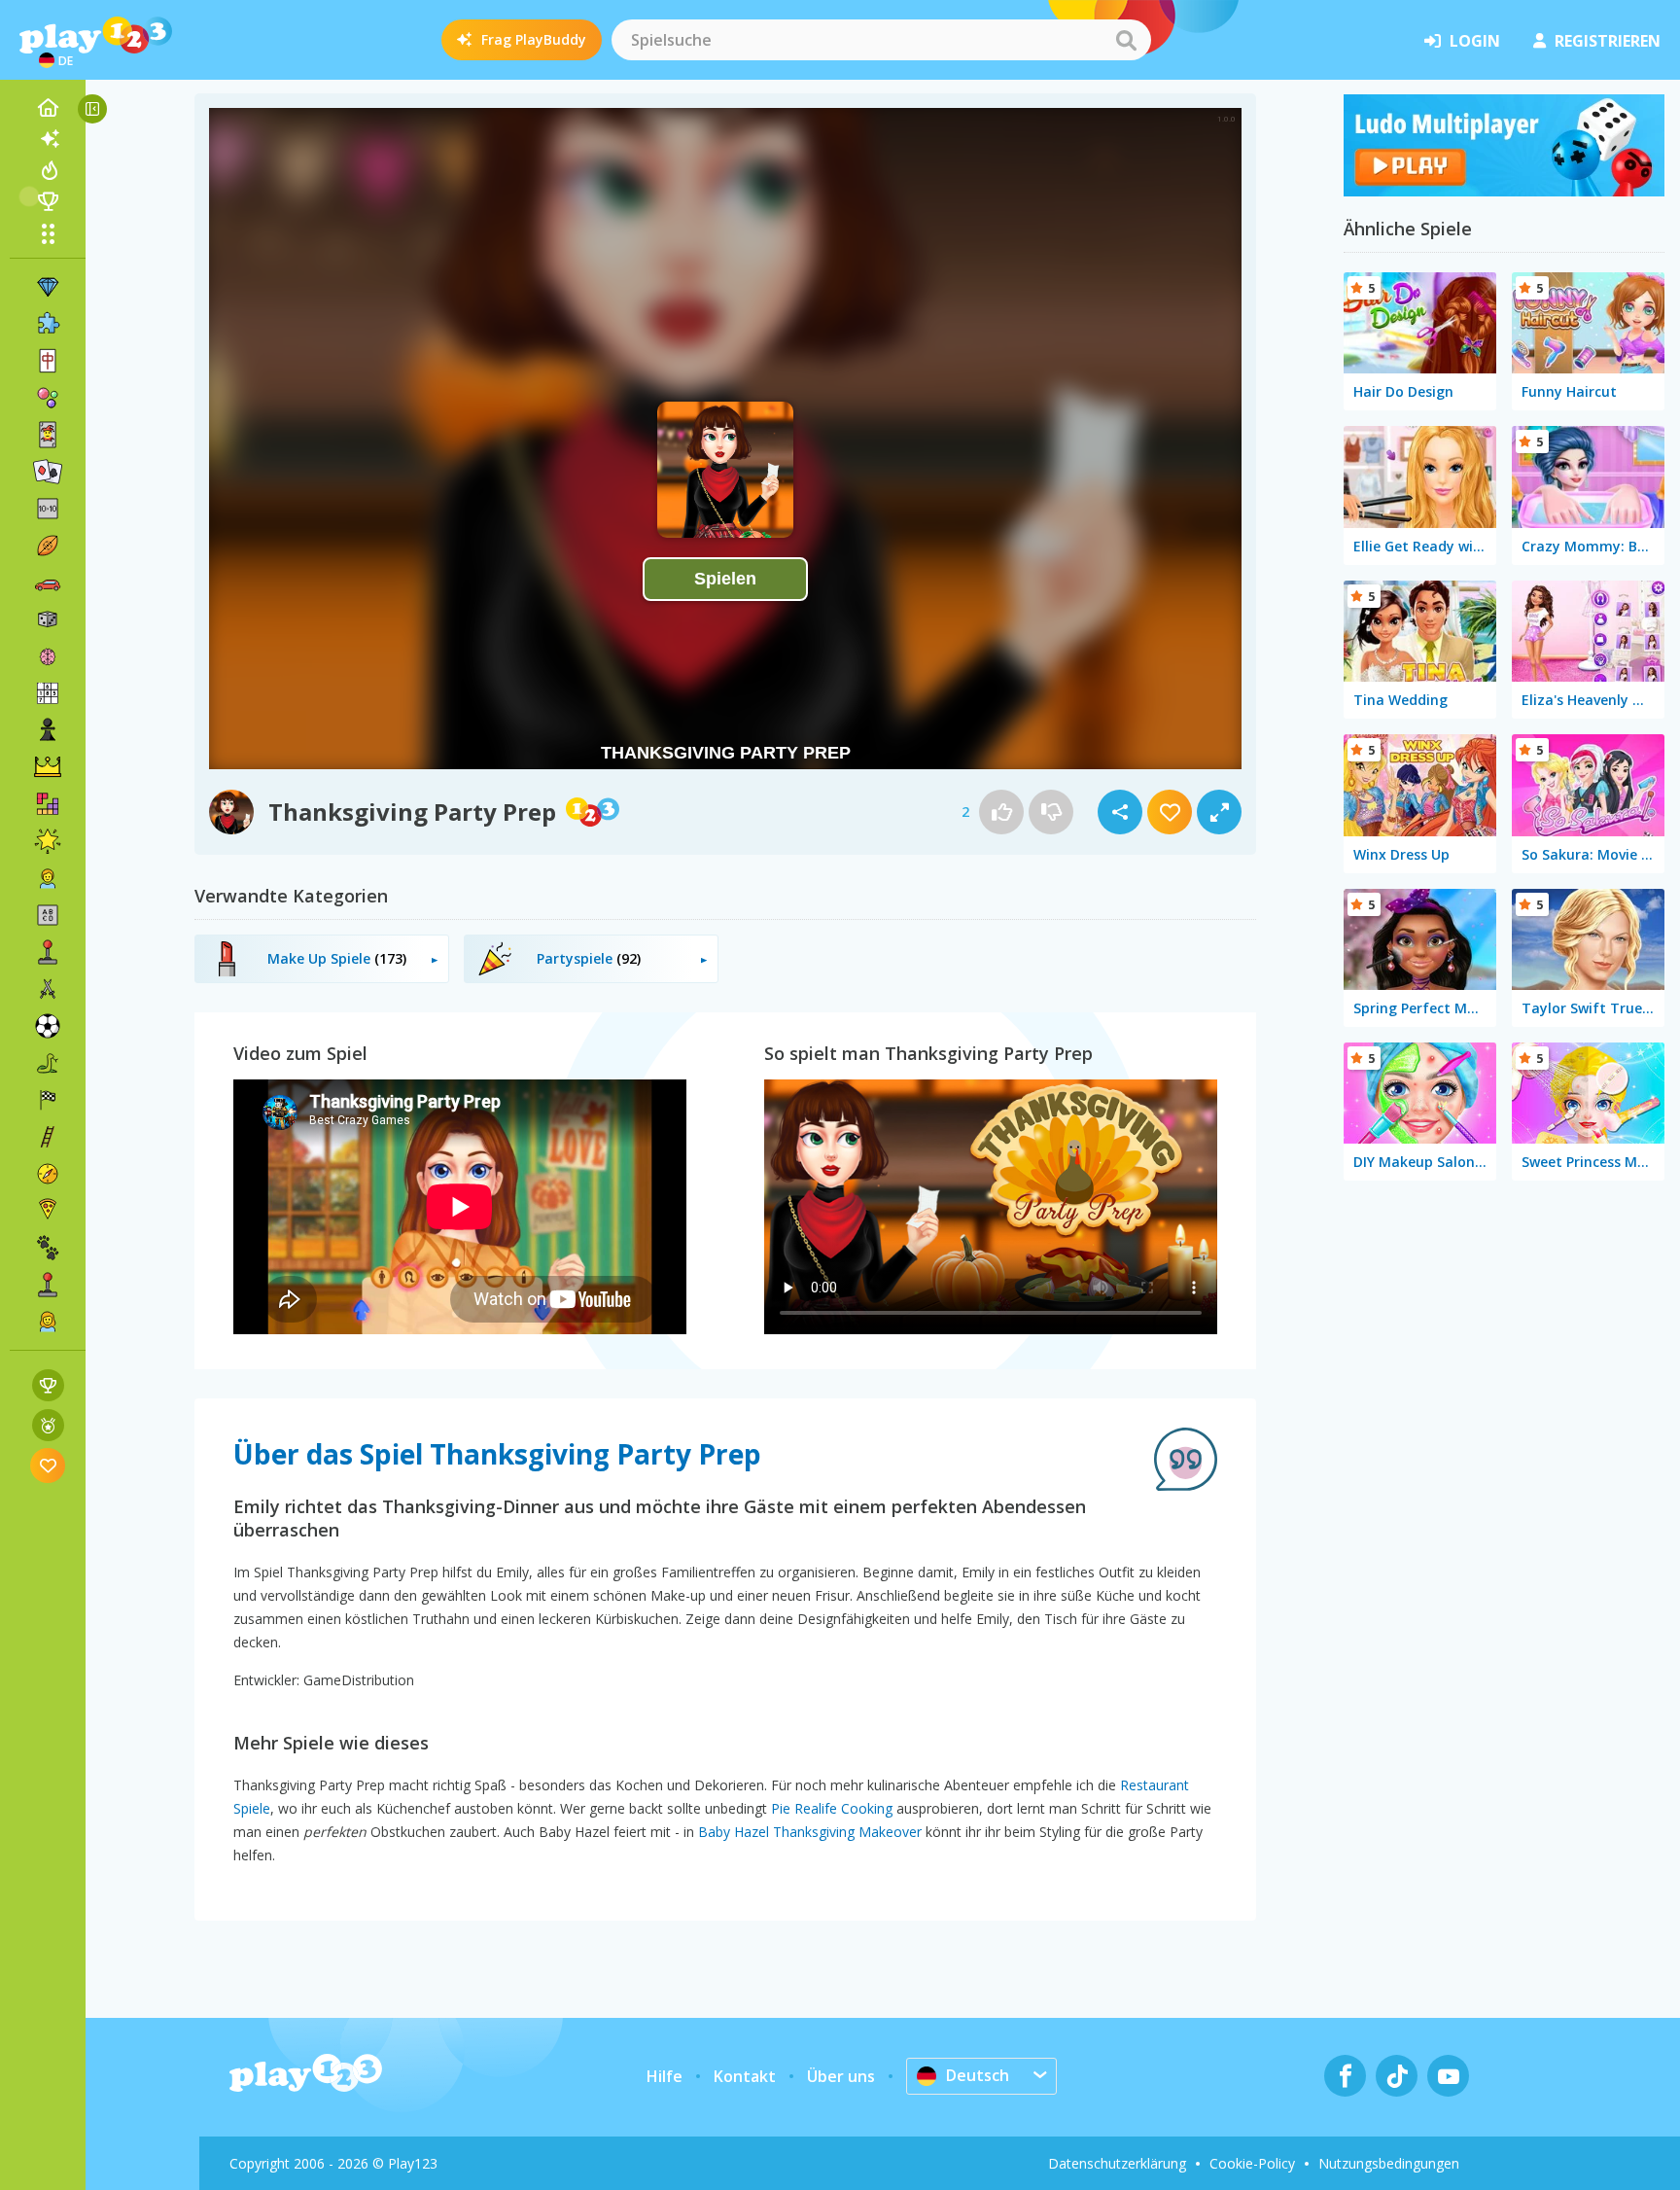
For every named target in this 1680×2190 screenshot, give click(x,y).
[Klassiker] (48, 1063)
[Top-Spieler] (48, 201)
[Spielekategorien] (48, 233)
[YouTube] (1448, 2076)
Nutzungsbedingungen (1389, 2163)
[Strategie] (48, 767)
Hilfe (665, 2076)
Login (1475, 41)
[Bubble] (48, 398)
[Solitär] (48, 472)
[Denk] (48, 656)
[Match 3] (48, 287)
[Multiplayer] (48, 1285)
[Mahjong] (48, 361)
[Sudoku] (48, 693)
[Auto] (48, 583)
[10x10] (48, 509)
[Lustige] (48, 841)
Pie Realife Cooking (832, 1808)
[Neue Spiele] (48, 139)
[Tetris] (48, 804)
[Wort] (48, 915)
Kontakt (745, 2076)
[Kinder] (48, 878)
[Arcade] (48, 952)
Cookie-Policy (1252, 2163)
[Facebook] (1345, 2076)
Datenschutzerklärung (1117, 2163)
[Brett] (48, 619)
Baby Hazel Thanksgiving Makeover (810, 1832)
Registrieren (1608, 41)
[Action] (48, 989)
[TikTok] (1397, 2076)
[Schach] (48, 730)
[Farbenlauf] (1504, 191)
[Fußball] (48, 1026)
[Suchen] (1126, 40)
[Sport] (48, 546)
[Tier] (48, 1248)
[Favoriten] (48, 1465)
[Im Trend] (48, 170)
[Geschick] (48, 1137)
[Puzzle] (48, 324)
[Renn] (48, 1100)
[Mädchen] (48, 1322)
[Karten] (48, 435)
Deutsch (978, 2075)
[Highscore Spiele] (48, 1385)
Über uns (841, 2076)
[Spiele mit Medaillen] (48, 1425)
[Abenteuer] (48, 1174)
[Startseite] (48, 108)
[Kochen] (48, 1211)
